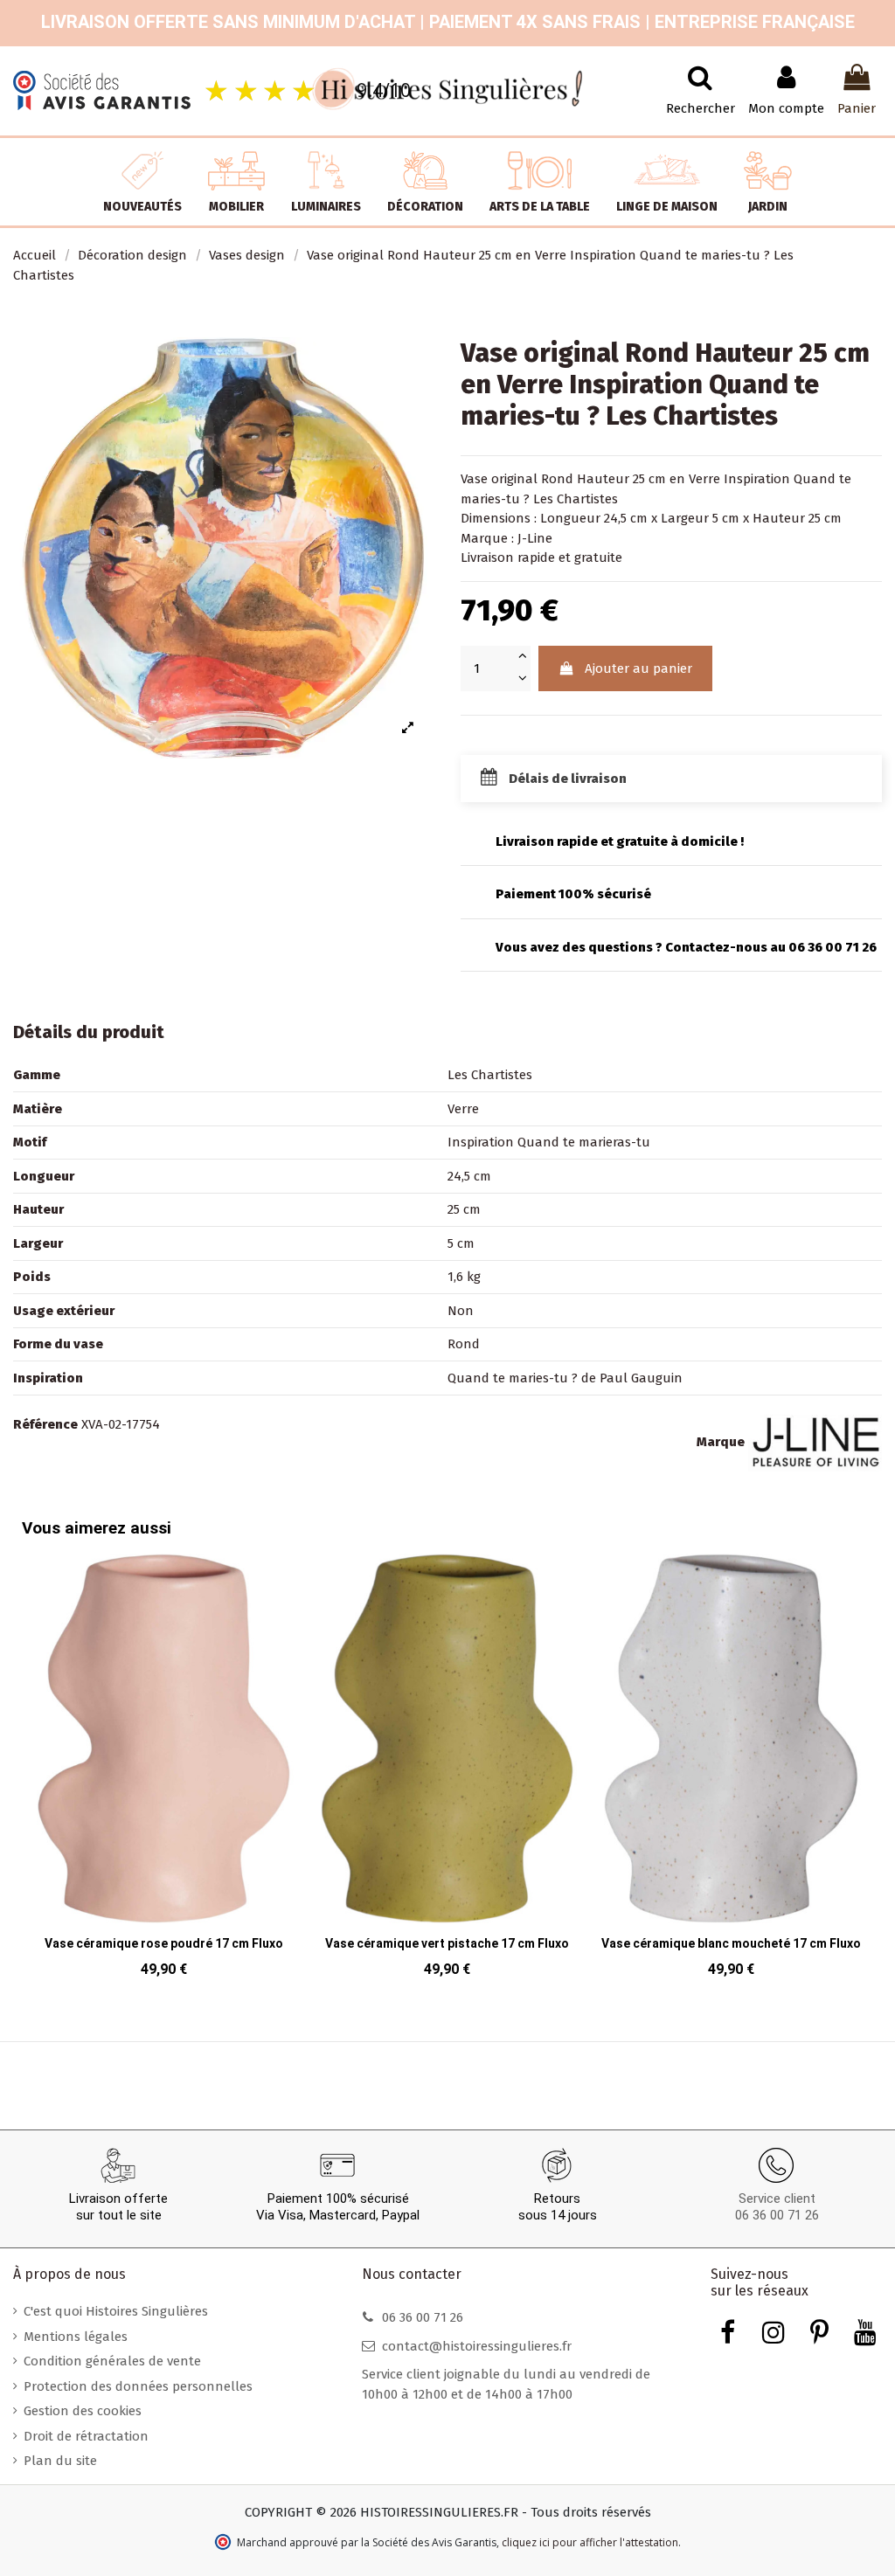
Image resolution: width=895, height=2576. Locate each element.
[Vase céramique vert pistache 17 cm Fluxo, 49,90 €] (448, 1771)
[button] (856, 1754)
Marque (721, 1442)
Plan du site (60, 2461)
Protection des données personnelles (138, 2386)
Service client (777, 2199)
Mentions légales (76, 2337)
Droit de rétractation (86, 2436)
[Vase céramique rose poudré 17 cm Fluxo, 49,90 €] (164, 1771)
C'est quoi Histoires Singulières (116, 2311)
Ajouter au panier (638, 668)
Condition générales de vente (112, 2361)
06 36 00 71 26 (777, 2215)
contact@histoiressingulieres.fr (477, 2346)
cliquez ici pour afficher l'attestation (590, 2542)
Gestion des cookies (83, 2411)
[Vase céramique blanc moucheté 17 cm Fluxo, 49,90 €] (731, 1771)
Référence (45, 1424)
